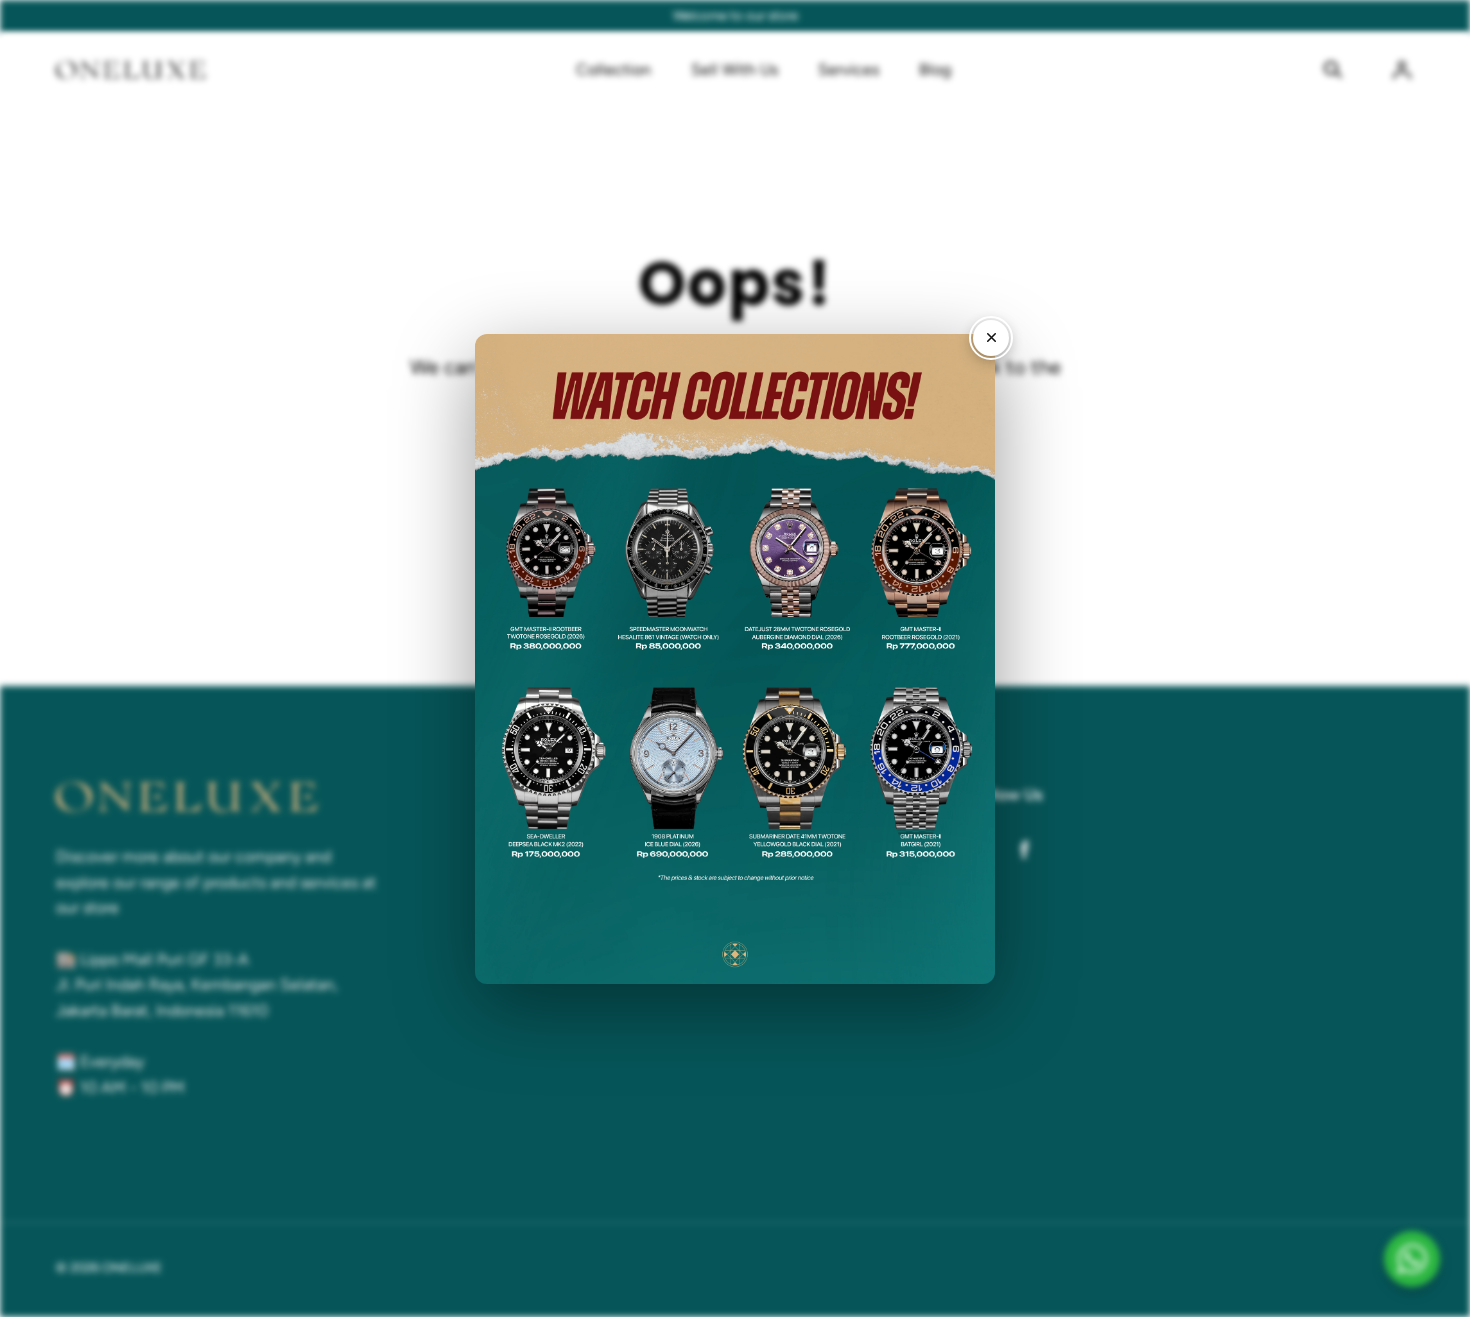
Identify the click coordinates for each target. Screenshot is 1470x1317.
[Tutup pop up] (991, 338)
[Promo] (735, 659)
